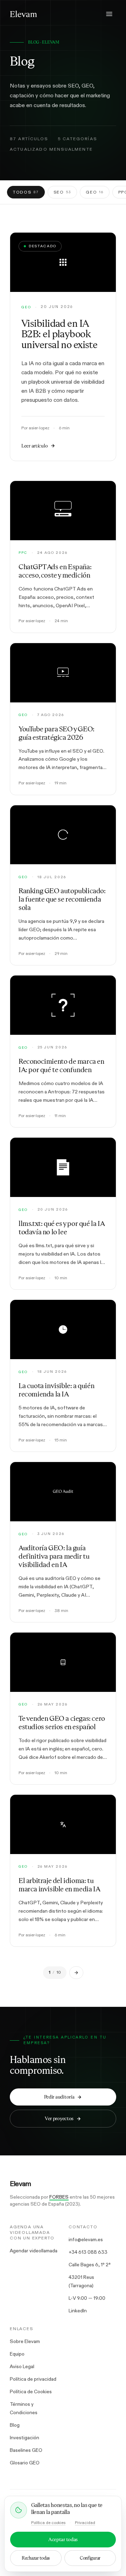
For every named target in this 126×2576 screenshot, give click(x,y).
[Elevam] (23, 14)
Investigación (24, 2438)
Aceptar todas (63, 2539)
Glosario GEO (25, 2463)
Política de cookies (48, 2523)
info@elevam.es (86, 2239)
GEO (94, 192)
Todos (26, 192)
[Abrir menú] (109, 14)
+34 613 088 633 (88, 2252)
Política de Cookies (31, 2392)
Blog (15, 2425)
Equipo (17, 2354)
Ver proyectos (59, 2118)
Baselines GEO (26, 2450)
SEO (62, 192)
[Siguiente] (76, 1973)
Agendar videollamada (34, 2251)
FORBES (59, 2197)
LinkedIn (78, 2311)
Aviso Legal (22, 2366)
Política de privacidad (33, 2379)
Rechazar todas (36, 2558)
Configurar (90, 2558)
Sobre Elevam (25, 2341)
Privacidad (85, 2523)
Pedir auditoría (59, 2097)
